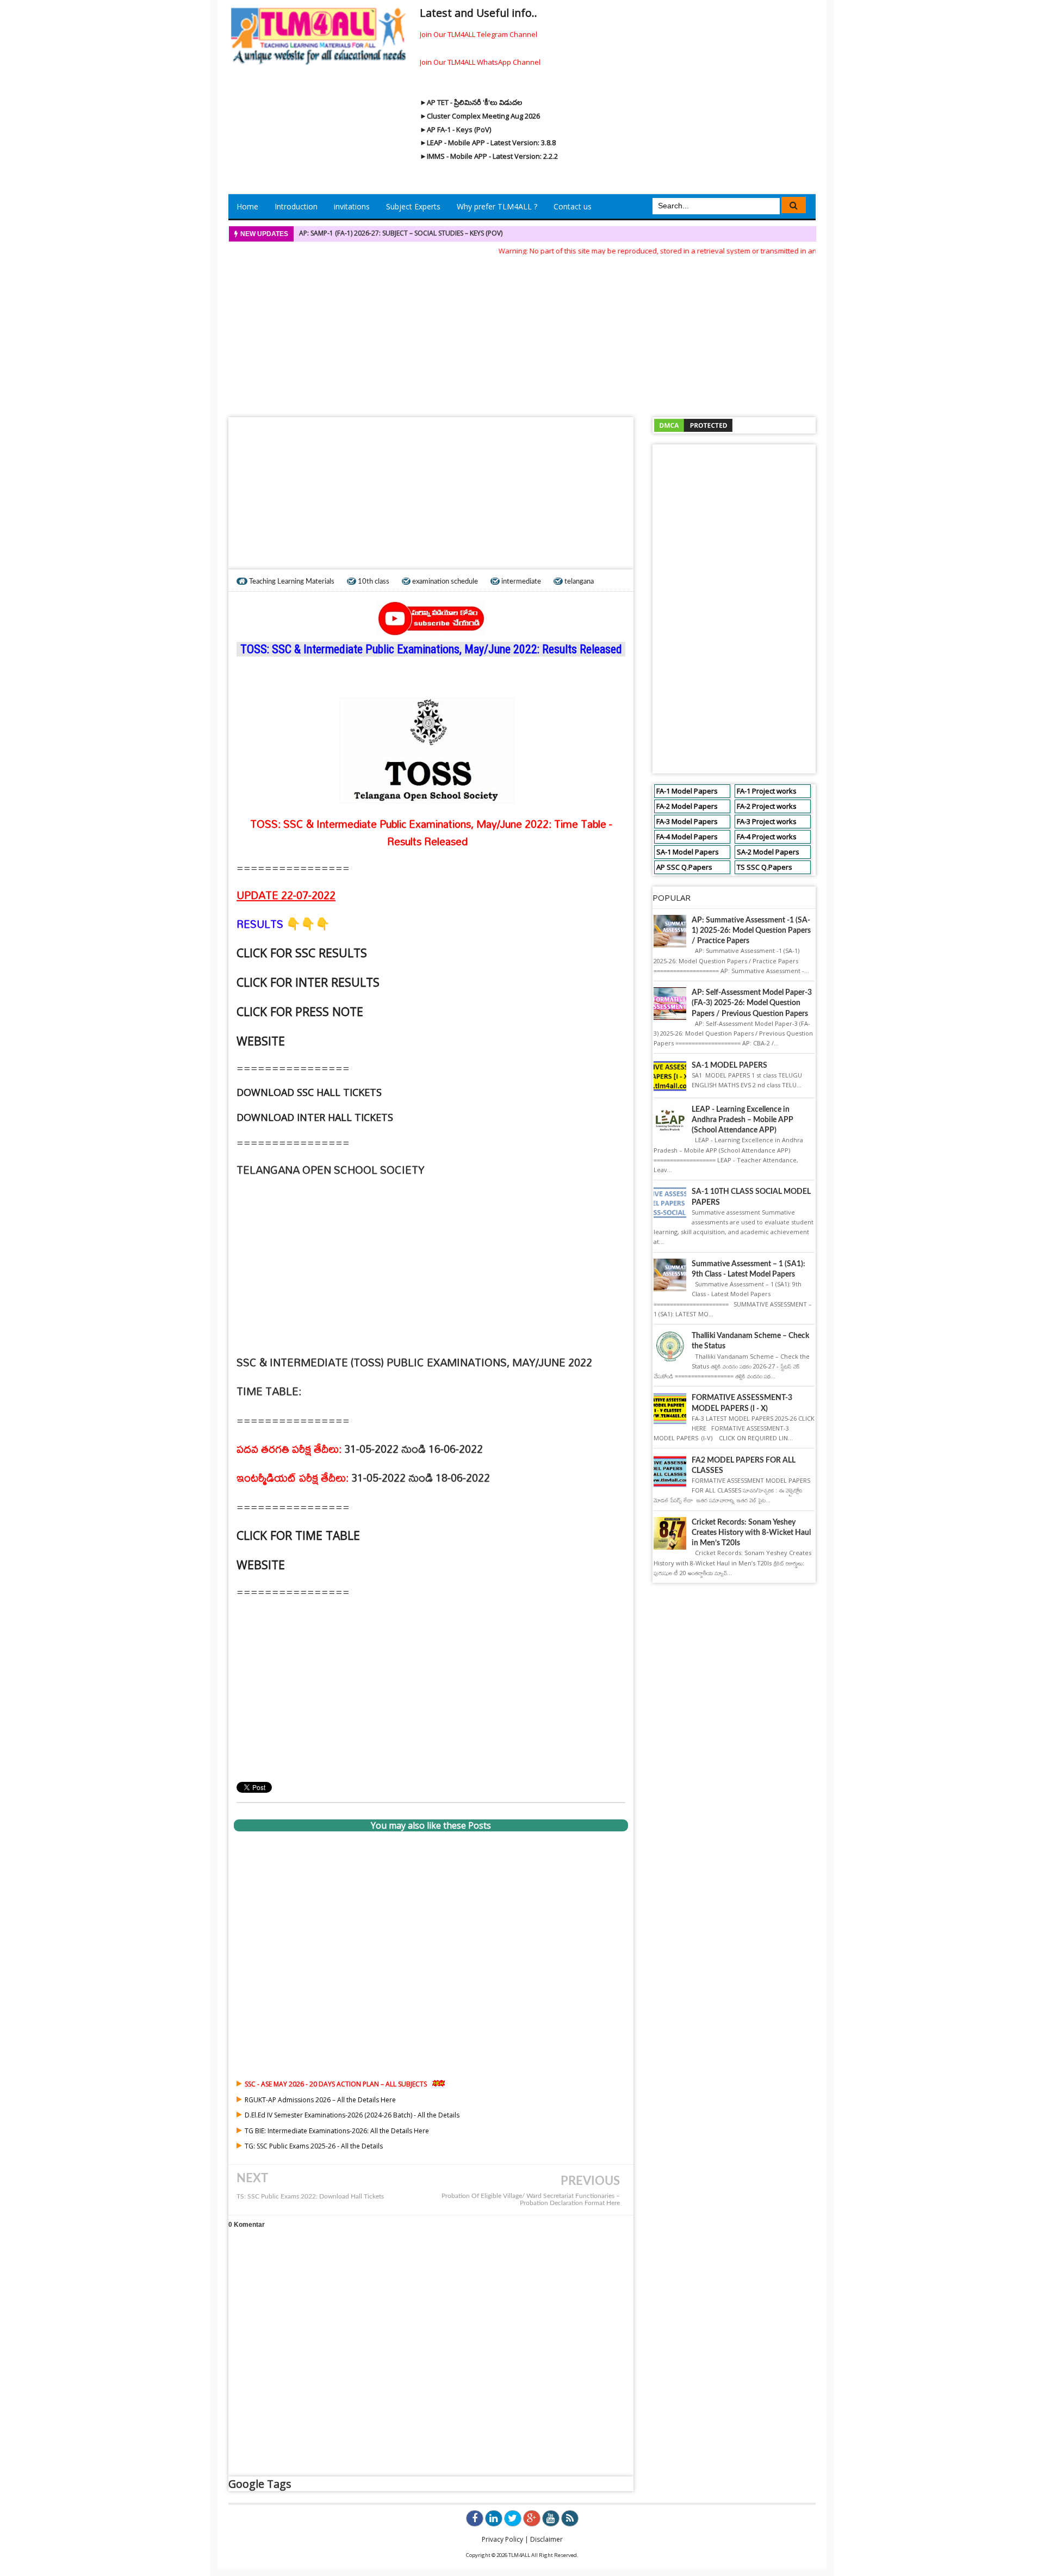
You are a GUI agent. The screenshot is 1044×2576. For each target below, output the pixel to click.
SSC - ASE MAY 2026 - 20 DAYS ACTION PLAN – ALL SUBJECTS (336, 2084)
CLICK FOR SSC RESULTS (302, 953)
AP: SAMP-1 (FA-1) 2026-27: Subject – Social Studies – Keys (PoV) (401, 233)
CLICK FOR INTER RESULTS (308, 982)
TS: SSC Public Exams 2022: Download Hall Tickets (310, 2197)
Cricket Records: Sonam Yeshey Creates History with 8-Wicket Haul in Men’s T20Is (751, 1533)
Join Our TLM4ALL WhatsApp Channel (480, 62)
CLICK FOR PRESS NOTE (300, 1011)
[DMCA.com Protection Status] (693, 425)
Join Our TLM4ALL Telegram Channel (478, 34)
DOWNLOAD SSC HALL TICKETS (309, 1092)
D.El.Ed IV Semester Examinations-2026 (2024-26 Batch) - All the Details (352, 2115)
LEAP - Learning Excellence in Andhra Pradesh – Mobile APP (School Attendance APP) (742, 1120)
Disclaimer (546, 2539)
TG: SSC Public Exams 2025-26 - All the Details (314, 2146)
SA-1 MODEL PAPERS (729, 1066)
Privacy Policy (502, 2539)
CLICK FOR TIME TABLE (298, 1535)
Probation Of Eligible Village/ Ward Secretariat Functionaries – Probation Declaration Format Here (531, 2200)
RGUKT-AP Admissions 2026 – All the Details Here (320, 2100)
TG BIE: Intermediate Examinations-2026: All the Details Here (337, 2131)
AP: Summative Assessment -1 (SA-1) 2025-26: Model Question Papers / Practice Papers (751, 931)
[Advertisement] (522, 333)
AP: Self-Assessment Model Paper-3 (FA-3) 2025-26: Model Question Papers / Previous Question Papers (752, 1003)
